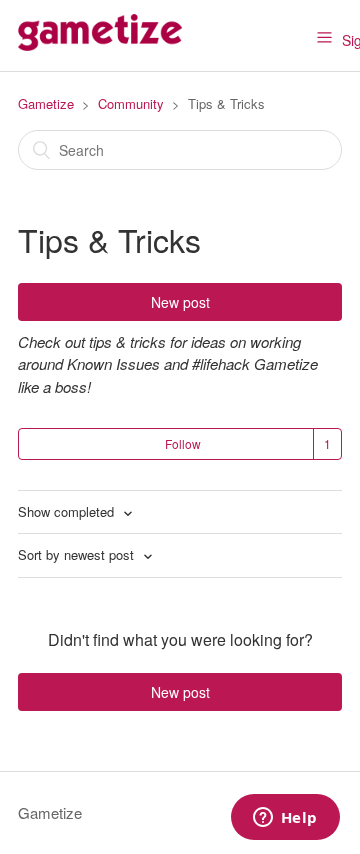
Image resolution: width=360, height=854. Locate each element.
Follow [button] (183, 443)
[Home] (100, 44)
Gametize (46, 103)
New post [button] (180, 302)
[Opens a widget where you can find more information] (285, 819)
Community (131, 103)
